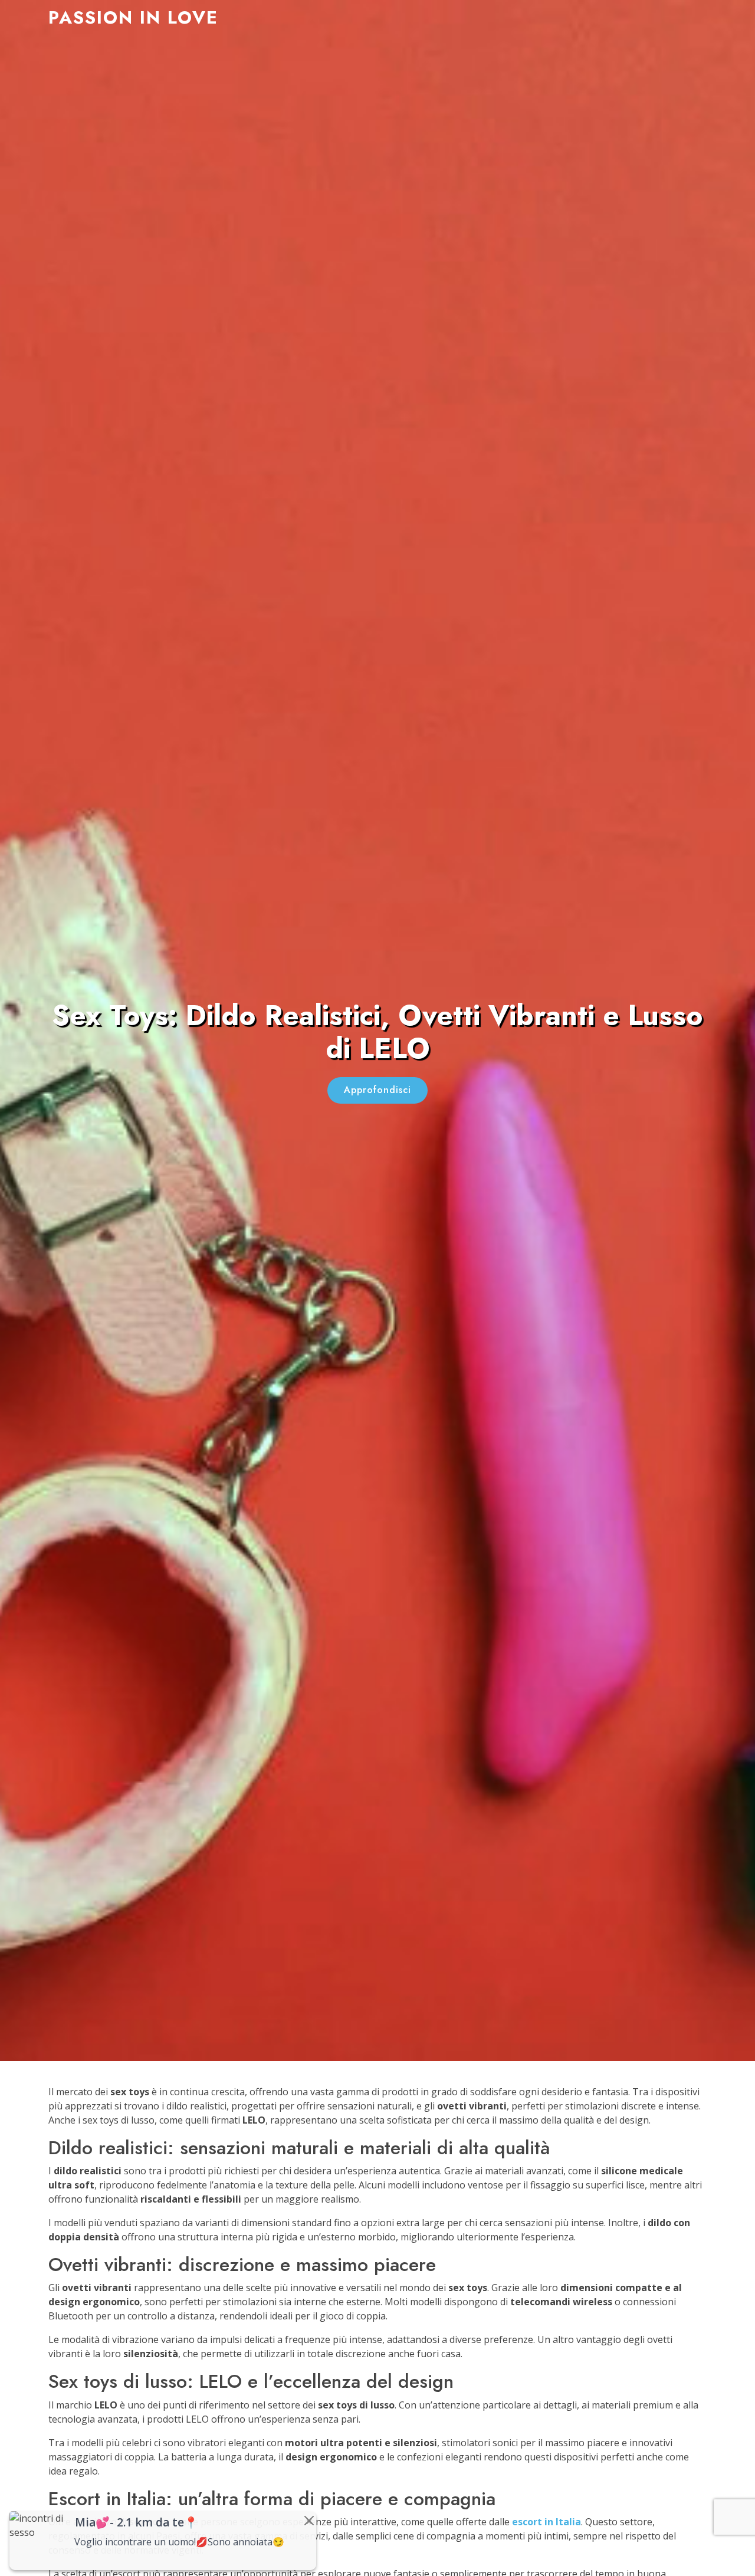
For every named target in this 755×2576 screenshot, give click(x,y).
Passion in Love (133, 17)
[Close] (309, 2521)
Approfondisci (377, 1090)
